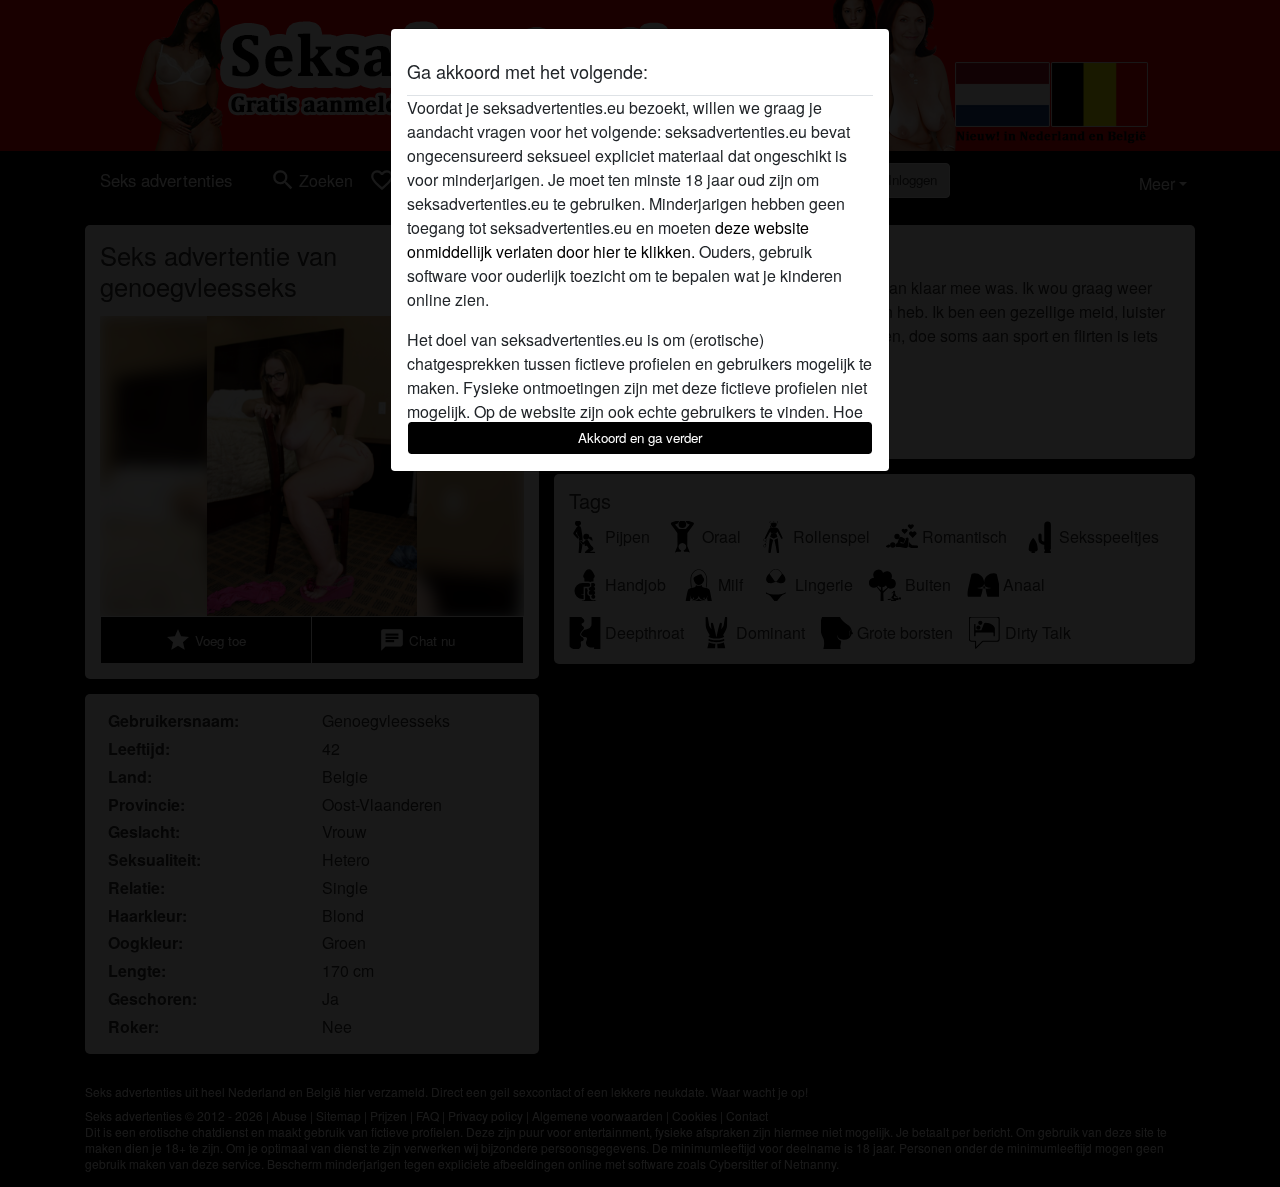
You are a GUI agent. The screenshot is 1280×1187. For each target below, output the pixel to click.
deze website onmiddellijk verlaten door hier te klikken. (608, 239)
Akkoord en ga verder (640, 437)
